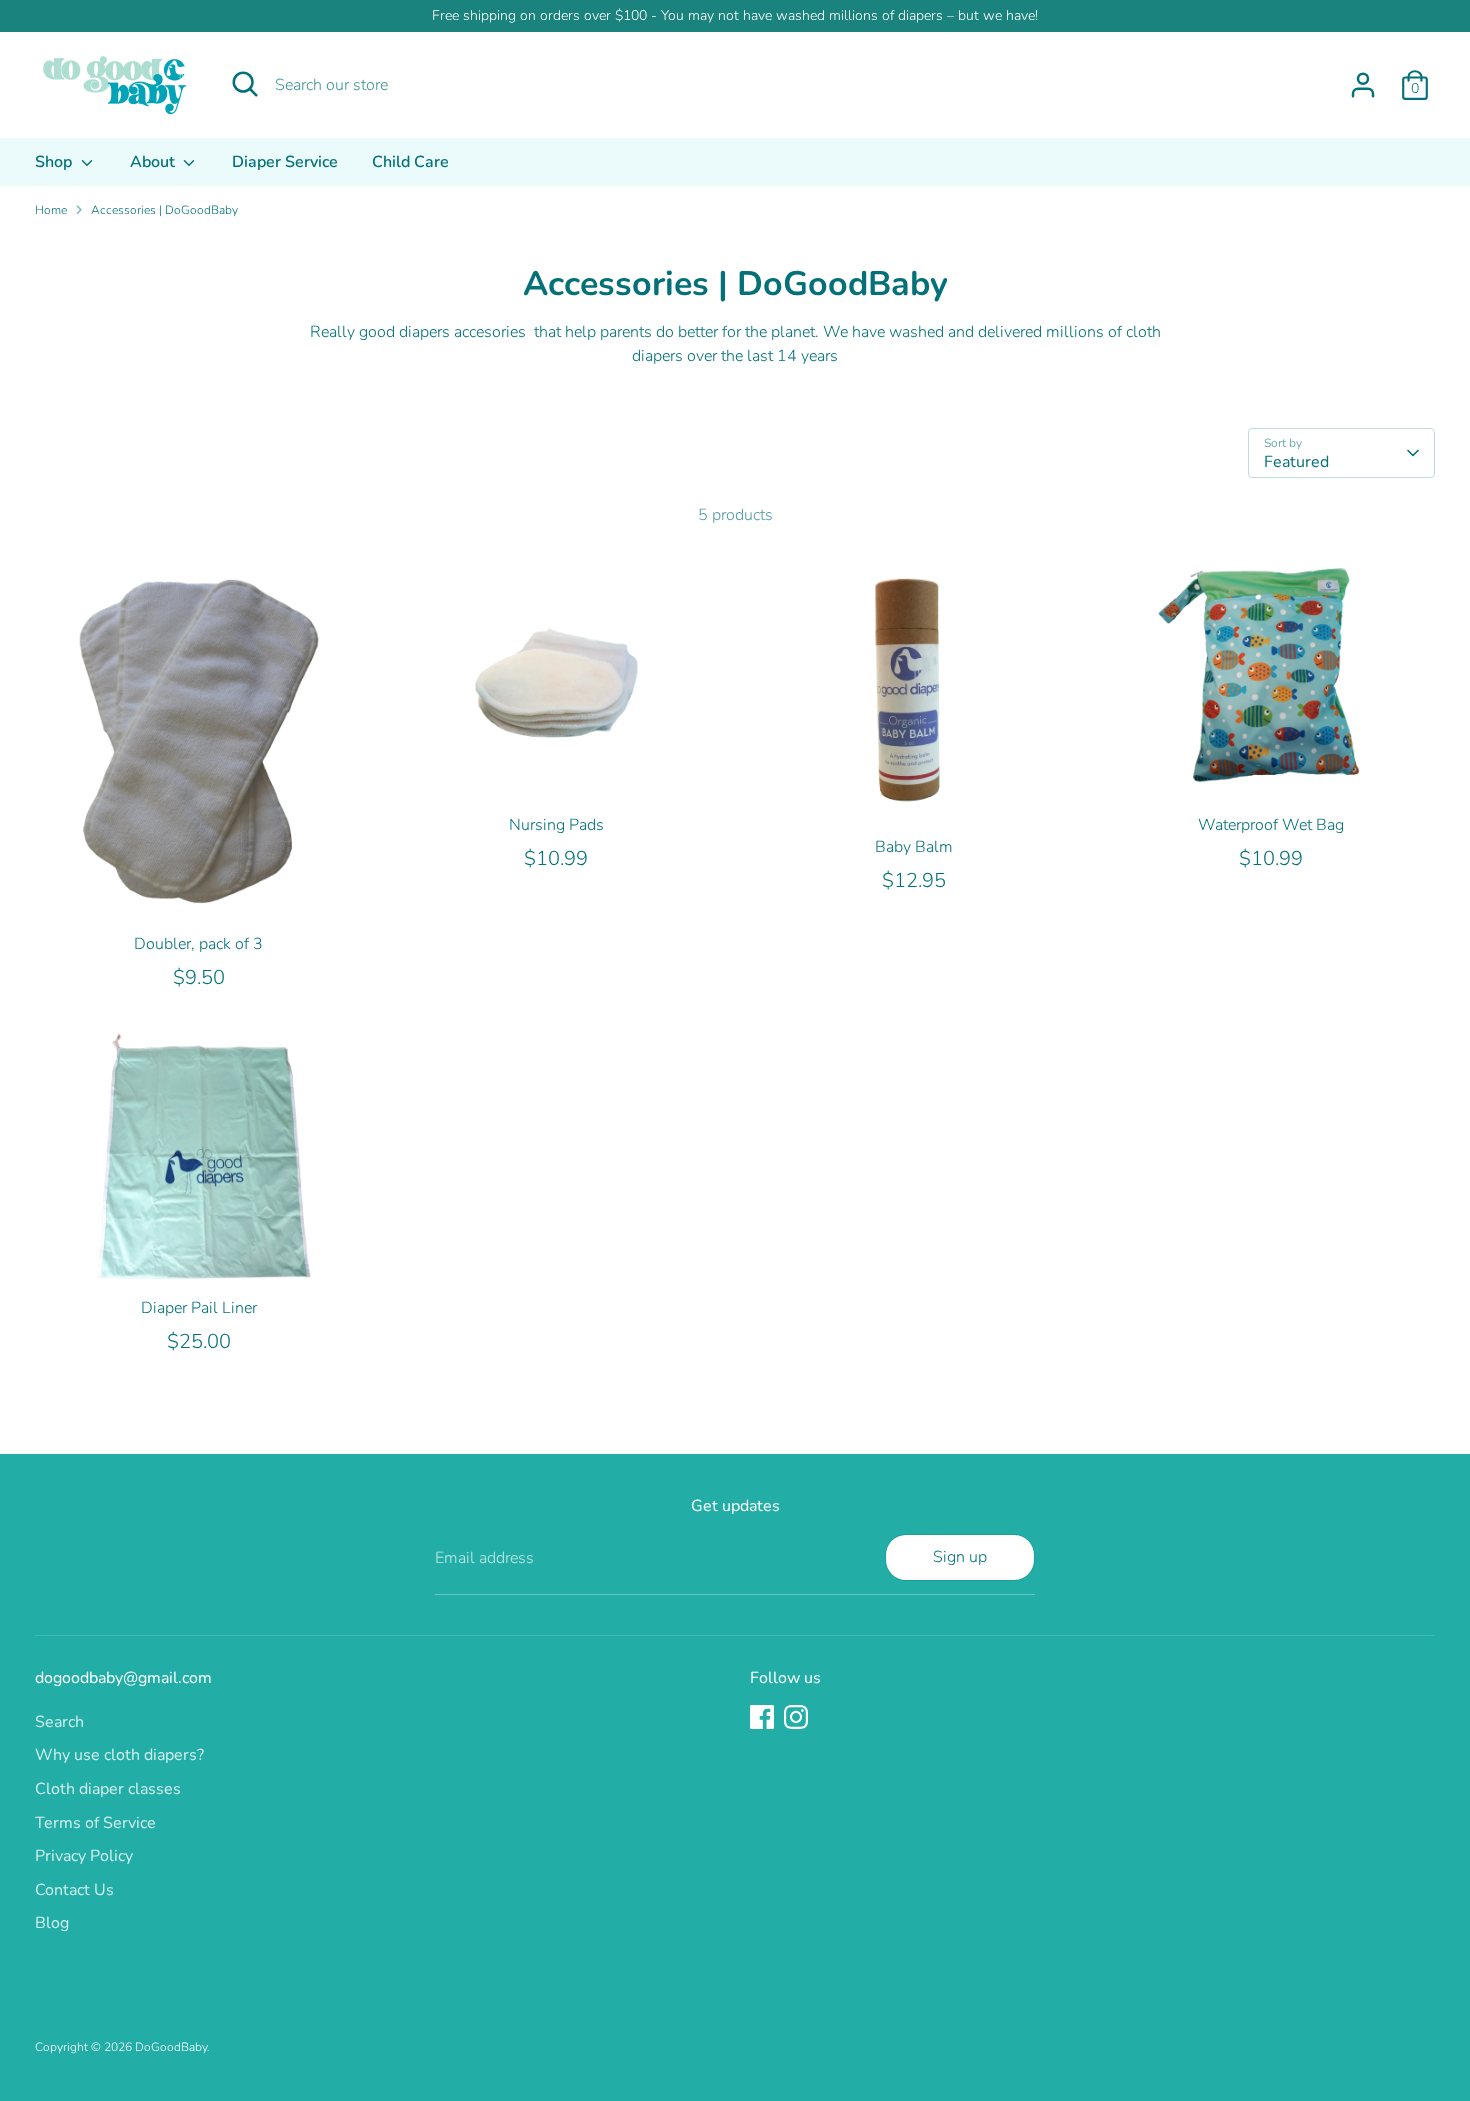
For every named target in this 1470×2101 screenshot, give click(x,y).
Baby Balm (914, 847)
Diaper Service (285, 162)
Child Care (410, 162)
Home (51, 210)
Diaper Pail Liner (199, 1308)
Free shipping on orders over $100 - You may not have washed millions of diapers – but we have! (735, 15)
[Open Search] (245, 84)
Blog (52, 1923)
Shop (55, 162)
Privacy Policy (84, 1856)
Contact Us (74, 1890)
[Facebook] (762, 1717)
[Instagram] (796, 1717)
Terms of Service (95, 1823)
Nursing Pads (556, 825)
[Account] (1363, 85)
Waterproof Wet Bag (1271, 825)
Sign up (960, 1557)
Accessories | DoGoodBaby (164, 210)
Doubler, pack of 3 (198, 944)
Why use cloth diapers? (119, 1755)
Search (59, 1722)
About (154, 162)
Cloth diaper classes (108, 1789)
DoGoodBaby (171, 2047)
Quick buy (200, 890)
